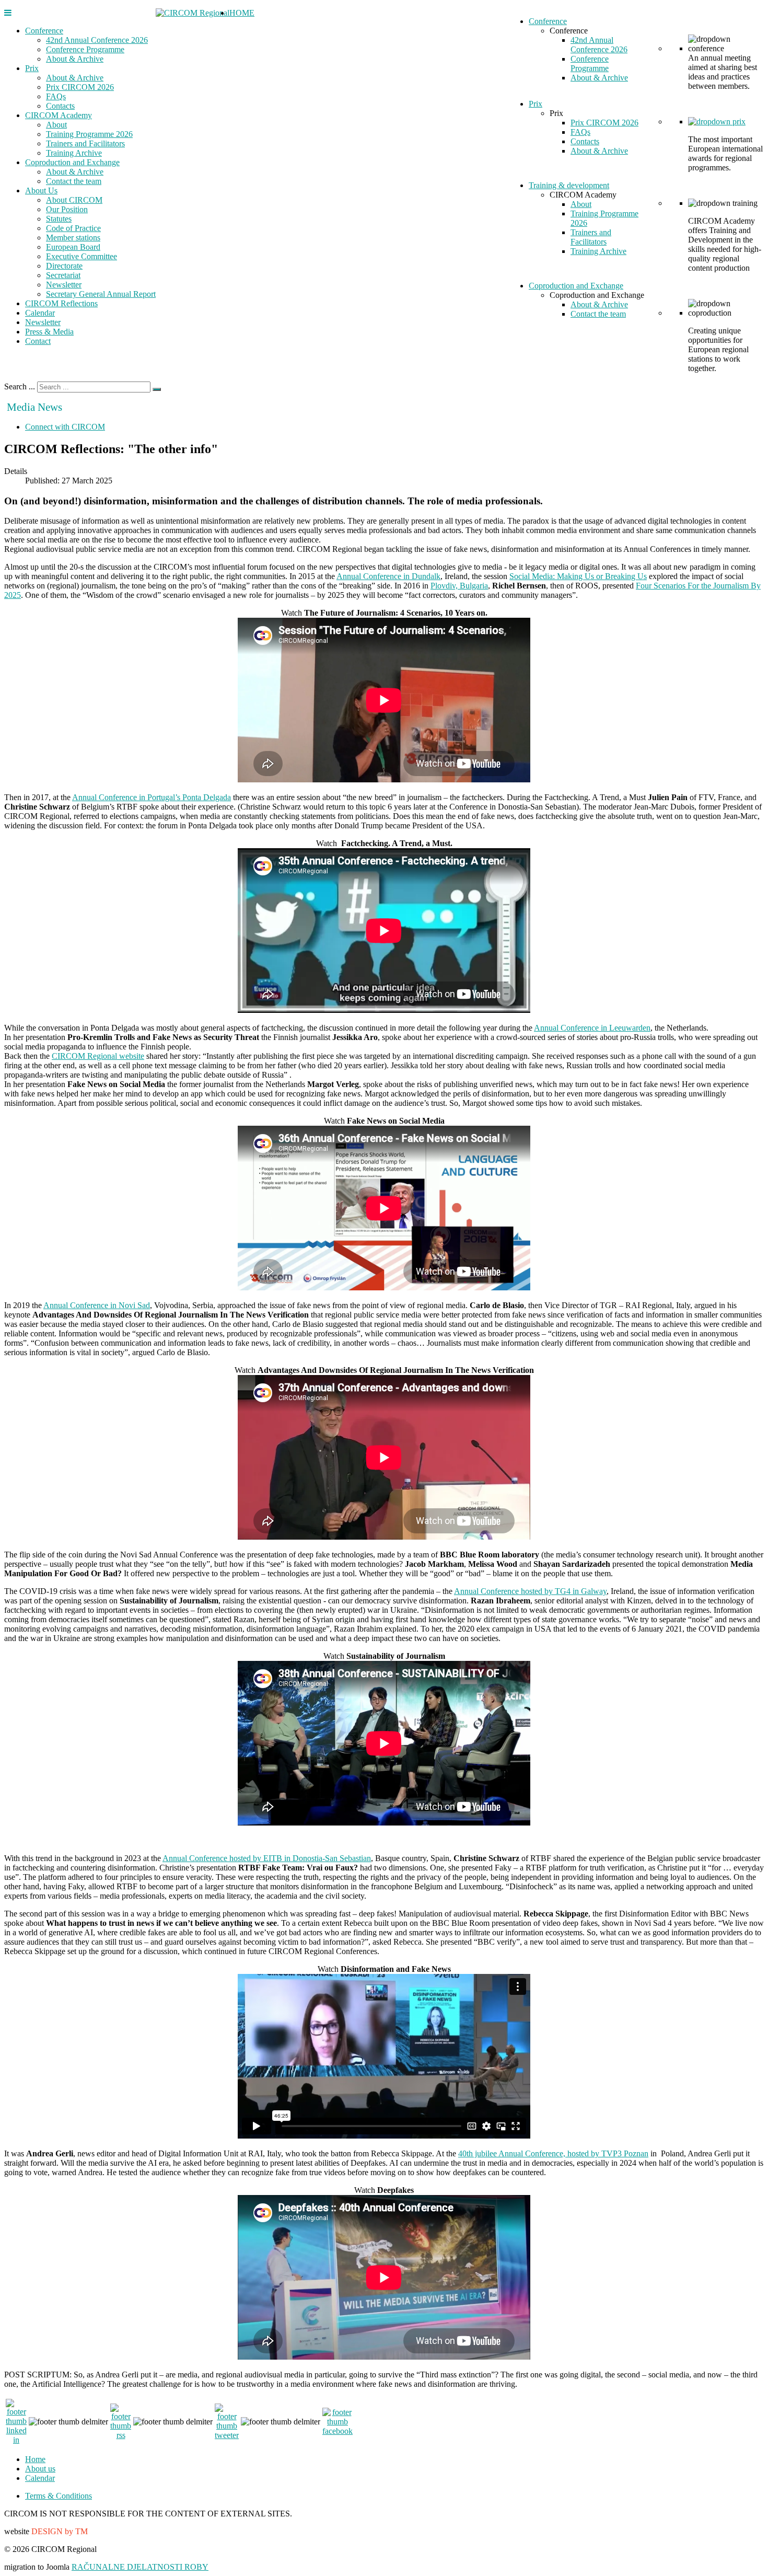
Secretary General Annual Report (101, 294)
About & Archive (75, 59)
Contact (38, 341)
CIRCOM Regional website (98, 1056)
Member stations (73, 238)
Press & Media (49, 332)
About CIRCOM (74, 200)
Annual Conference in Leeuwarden (592, 1028)
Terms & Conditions (59, 2496)
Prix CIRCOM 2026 (80, 87)
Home (35, 2459)
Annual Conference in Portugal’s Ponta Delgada (152, 797)
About (56, 125)
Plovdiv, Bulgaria (459, 586)
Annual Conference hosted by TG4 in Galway (530, 1591)
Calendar (40, 313)
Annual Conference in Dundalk (388, 576)
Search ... (20, 386)
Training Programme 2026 (89, 134)
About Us (41, 190)
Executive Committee (82, 256)
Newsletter (64, 285)
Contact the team (74, 181)
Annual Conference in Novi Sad (97, 1305)
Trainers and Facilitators (85, 143)
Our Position (67, 209)
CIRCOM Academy (59, 115)
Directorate (64, 266)
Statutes (59, 219)
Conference (44, 31)
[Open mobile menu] (8, 13)
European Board (73, 247)
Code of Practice (73, 228)
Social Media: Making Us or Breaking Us (578, 576)
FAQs (56, 96)
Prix (32, 68)
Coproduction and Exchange (72, 162)
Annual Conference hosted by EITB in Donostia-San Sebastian (267, 1858)
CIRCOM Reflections (61, 303)
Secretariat (63, 275)
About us (40, 2469)
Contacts (60, 106)
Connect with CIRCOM (65, 427)
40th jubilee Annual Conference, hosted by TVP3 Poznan (553, 2153)
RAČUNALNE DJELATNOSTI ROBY (140, 2567)
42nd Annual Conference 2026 (97, 40)
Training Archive (74, 153)
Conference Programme (85, 49)
